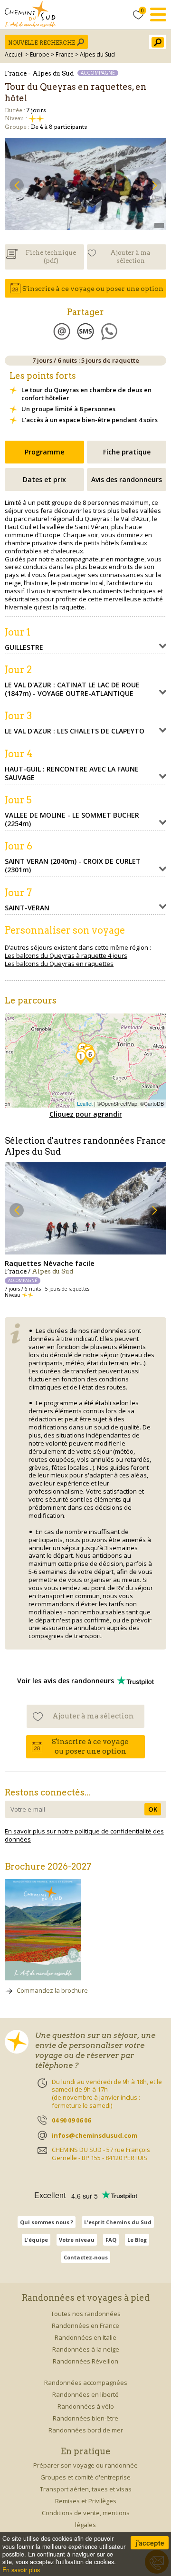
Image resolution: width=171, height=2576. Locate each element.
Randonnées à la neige (86, 2349)
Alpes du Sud (97, 54)
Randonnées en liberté (85, 2394)
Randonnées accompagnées (86, 2383)
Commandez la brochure (52, 1990)
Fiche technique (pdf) (51, 257)
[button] (17, 185)
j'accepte (150, 2543)
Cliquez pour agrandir (86, 1114)
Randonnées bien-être (85, 2418)
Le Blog (137, 2240)
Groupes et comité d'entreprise (85, 2477)
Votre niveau (77, 2240)
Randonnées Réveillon (85, 2361)
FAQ (111, 2240)
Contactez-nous (86, 2257)
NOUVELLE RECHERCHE (42, 43)
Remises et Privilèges (86, 2501)
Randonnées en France (85, 2325)
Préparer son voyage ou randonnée (85, 2465)
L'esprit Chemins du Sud (118, 2222)
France (65, 54)
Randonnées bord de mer (86, 2430)
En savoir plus (21, 2570)
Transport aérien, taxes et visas (86, 2489)
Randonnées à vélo (86, 2406)
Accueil (14, 54)
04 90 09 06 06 (71, 2120)
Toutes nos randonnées (86, 2314)
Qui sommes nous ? (47, 2222)
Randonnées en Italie (85, 2337)
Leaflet (85, 1103)
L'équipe (36, 2240)
